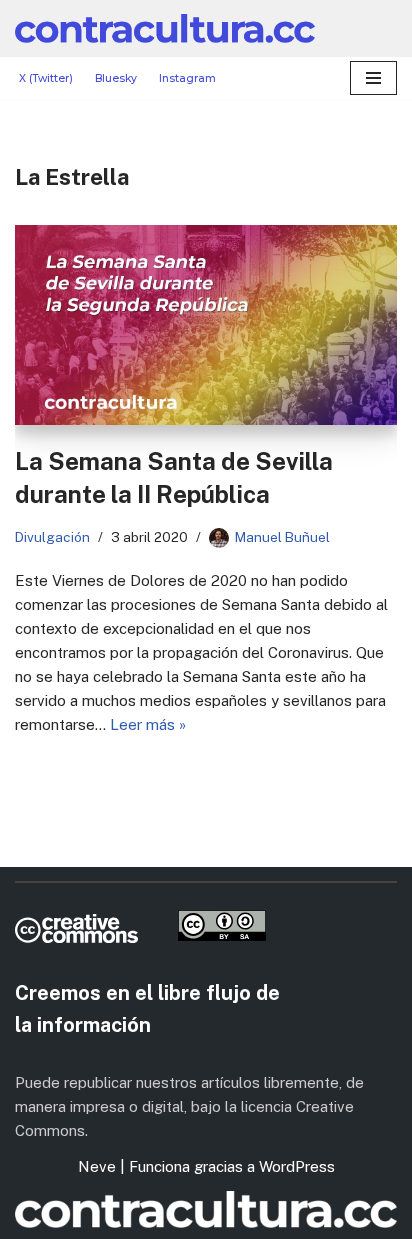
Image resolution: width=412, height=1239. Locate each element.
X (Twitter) (46, 78)
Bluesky (116, 78)
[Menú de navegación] (373, 78)
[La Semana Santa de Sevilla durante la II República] (206, 325)
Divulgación (52, 537)
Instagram (187, 78)
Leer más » (148, 724)
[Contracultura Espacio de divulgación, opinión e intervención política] (165, 28)
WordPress (297, 1166)
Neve (97, 1166)
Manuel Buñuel (282, 537)
